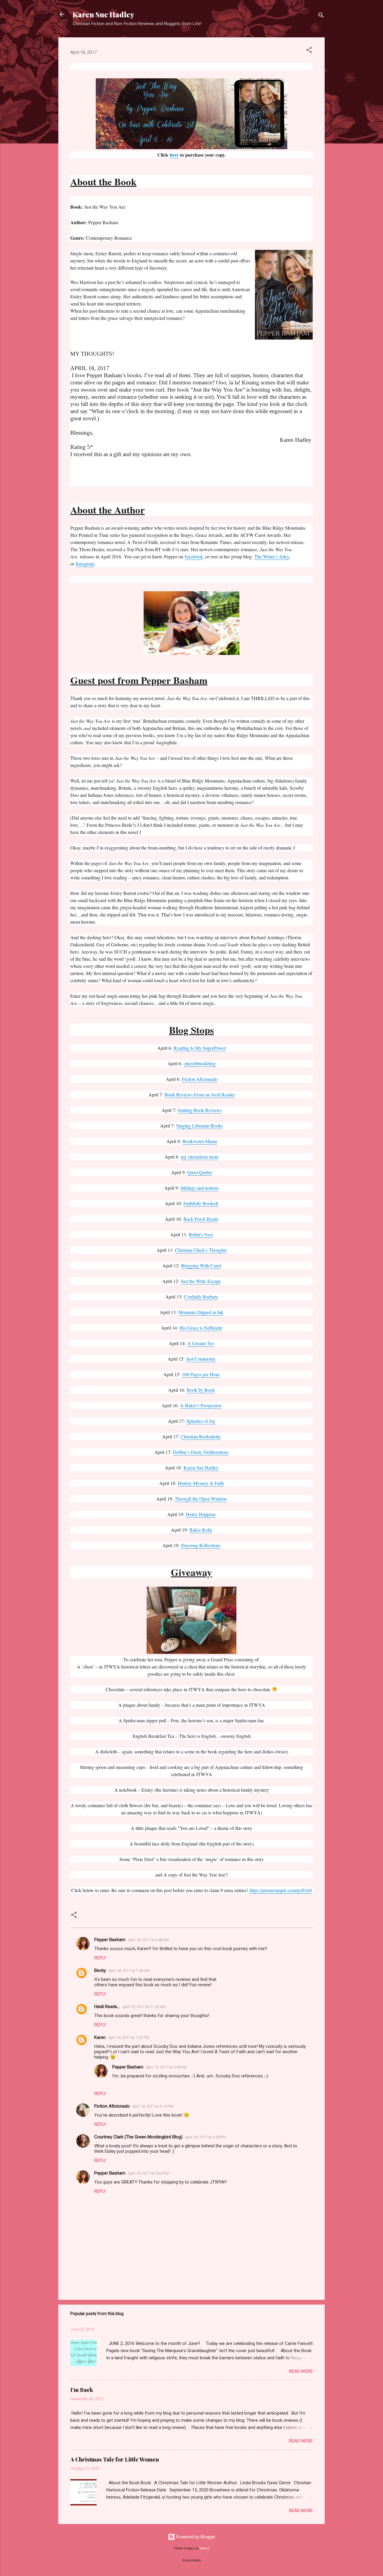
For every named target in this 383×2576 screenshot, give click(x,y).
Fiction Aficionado (112, 2106)
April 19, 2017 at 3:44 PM (166, 2067)
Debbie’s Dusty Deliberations (201, 1452)
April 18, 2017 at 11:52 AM (144, 2007)
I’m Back (82, 2390)
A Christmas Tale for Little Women (115, 2459)
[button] (309, 51)
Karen (100, 2037)
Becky (100, 1970)
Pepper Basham (110, 1940)
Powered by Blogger (195, 2537)
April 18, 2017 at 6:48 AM (148, 1940)
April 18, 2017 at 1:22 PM (129, 2038)
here (174, 155)
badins (205, 2548)
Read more (301, 2371)
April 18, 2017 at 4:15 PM (153, 2106)
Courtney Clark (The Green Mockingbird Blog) (138, 2137)
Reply (100, 1958)
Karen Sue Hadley (103, 14)
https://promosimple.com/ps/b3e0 (281, 1890)
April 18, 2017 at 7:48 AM (129, 1971)
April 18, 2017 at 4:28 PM (205, 2137)
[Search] (321, 16)
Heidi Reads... (107, 2007)
